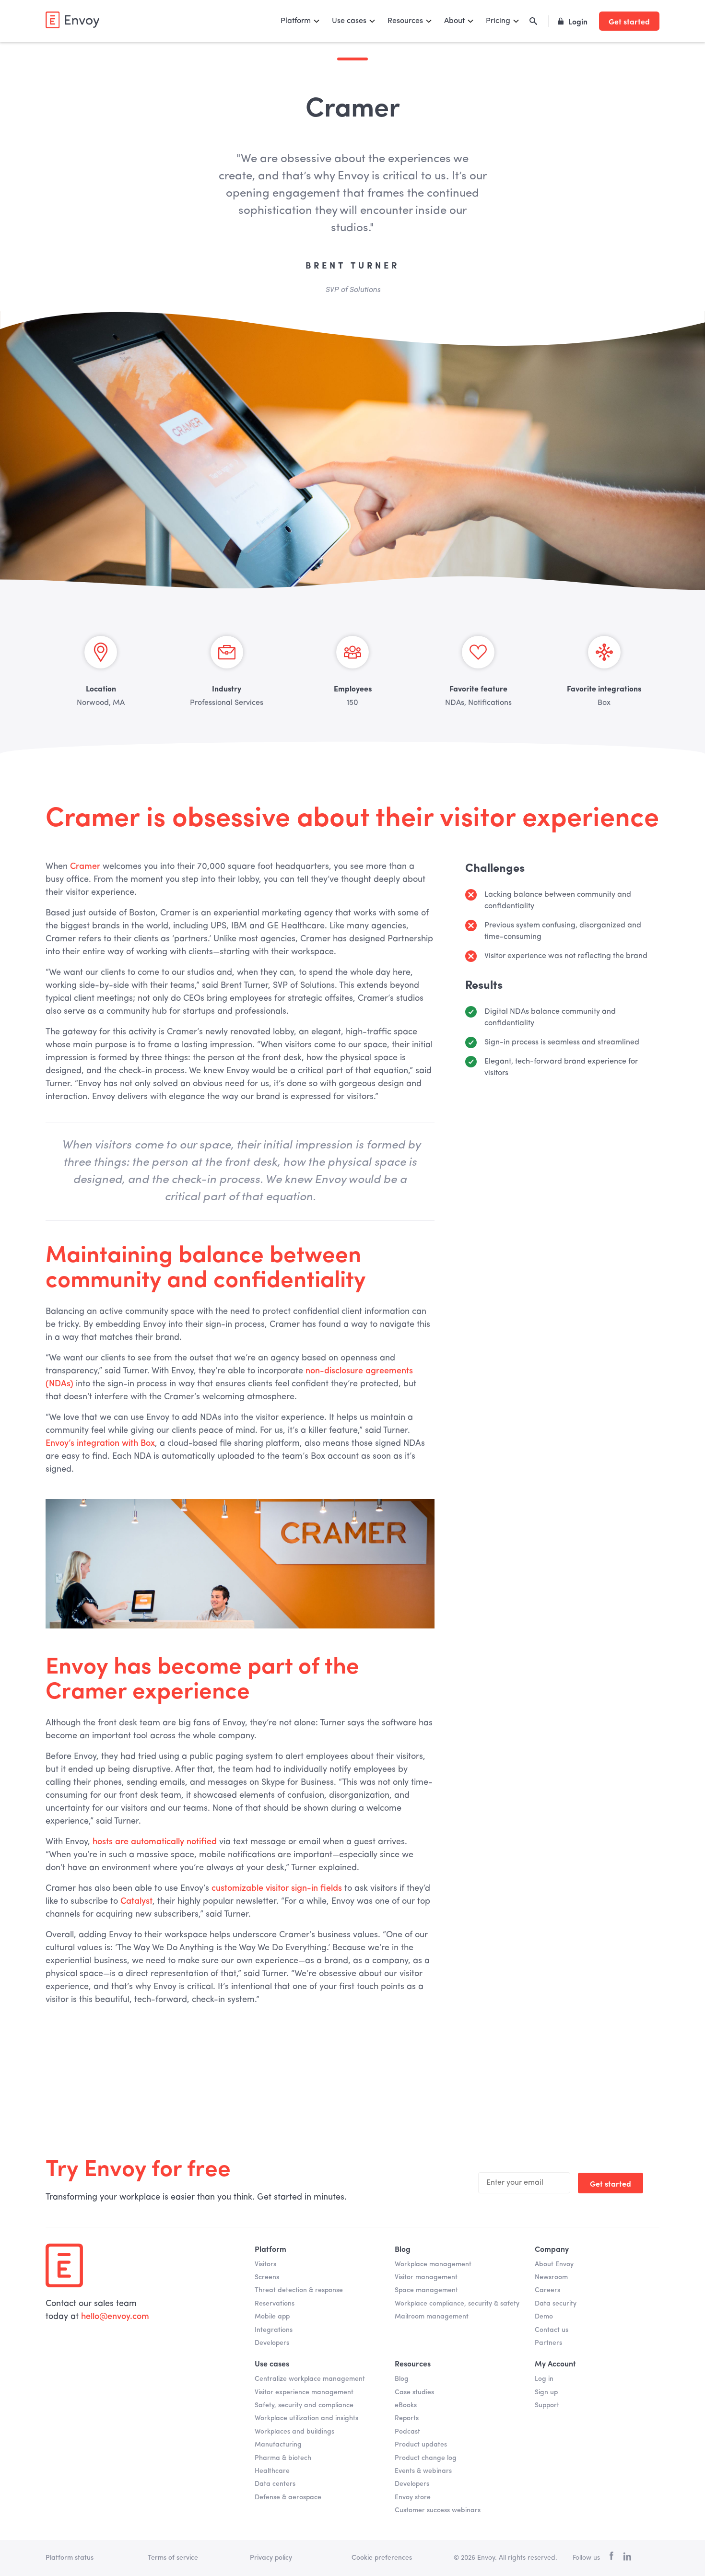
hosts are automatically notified (155, 1842)
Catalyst (136, 1901)
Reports (407, 2418)
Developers (272, 2343)
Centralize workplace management (310, 2379)
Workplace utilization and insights (306, 2418)
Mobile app (272, 2317)
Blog (402, 2379)
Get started (629, 21)
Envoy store (413, 2497)
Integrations (274, 2330)
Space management (426, 2290)
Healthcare (272, 2471)
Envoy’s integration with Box (100, 1443)
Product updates (421, 2445)
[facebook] (611, 2558)
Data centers (275, 2484)
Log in (544, 2379)
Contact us (552, 2330)
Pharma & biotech (283, 2458)
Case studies (414, 2392)
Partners (548, 2343)
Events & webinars (423, 2471)
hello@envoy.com (115, 2317)
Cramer (85, 866)
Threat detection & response (299, 2290)
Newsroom (551, 2277)
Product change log (426, 2458)
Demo (544, 2317)
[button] (300, 21)
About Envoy (554, 2264)
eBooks (406, 2405)
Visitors (265, 2264)
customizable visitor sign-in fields (277, 1888)
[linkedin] (627, 2558)
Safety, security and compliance (304, 2405)
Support (547, 2405)
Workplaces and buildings (294, 2432)
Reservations (275, 2304)
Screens (267, 2277)
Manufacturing (278, 2445)
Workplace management (433, 2264)
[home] (72, 20)
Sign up (546, 2392)
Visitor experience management (304, 2392)
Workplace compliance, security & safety (457, 2304)
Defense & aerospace (288, 2497)
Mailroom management (432, 2317)
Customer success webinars (438, 2510)
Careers (547, 2290)
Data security (556, 2304)
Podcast (407, 2432)
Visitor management (426, 2277)
